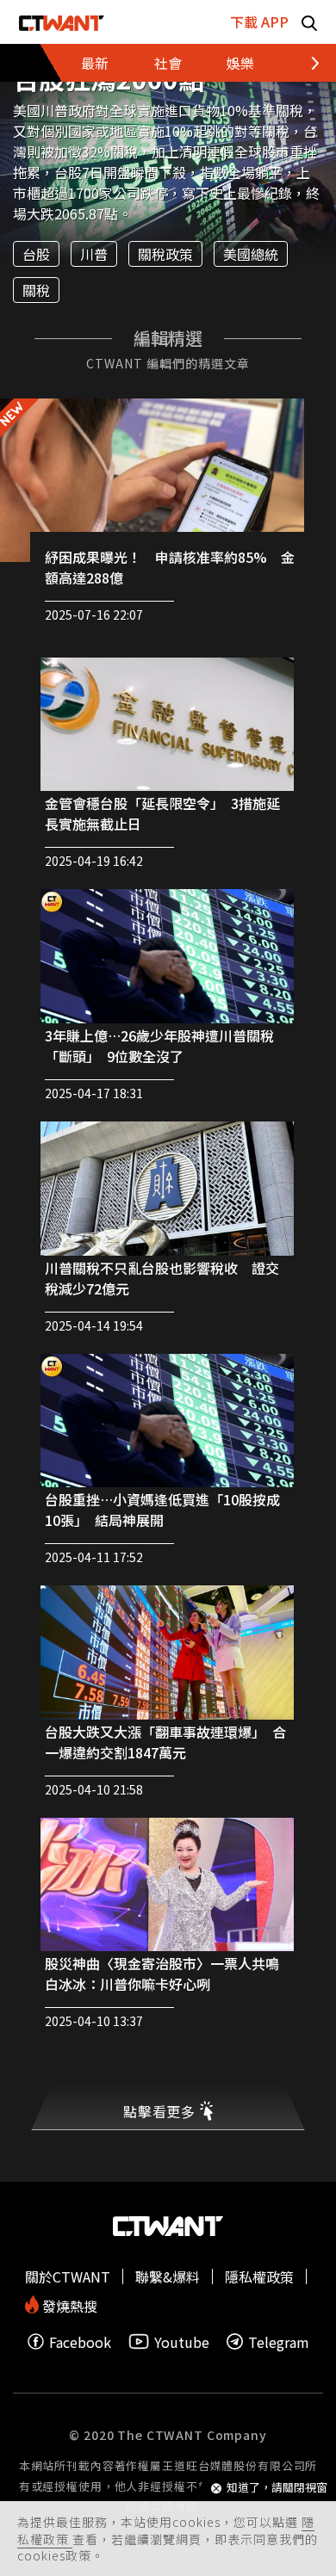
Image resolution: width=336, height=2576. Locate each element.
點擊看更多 (159, 2111)
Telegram (279, 2341)
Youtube (182, 2341)
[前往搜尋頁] (309, 22)
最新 (95, 63)
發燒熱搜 (68, 2304)
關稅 (36, 290)
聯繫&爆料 (168, 2276)
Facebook (80, 2341)
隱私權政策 (259, 2276)
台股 (36, 254)
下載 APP (259, 22)
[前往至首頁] (62, 22)
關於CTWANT (68, 2276)
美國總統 (251, 254)
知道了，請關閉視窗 (277, 2488)
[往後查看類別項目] (297, 63)
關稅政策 (165, 254)
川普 (94, 254)
